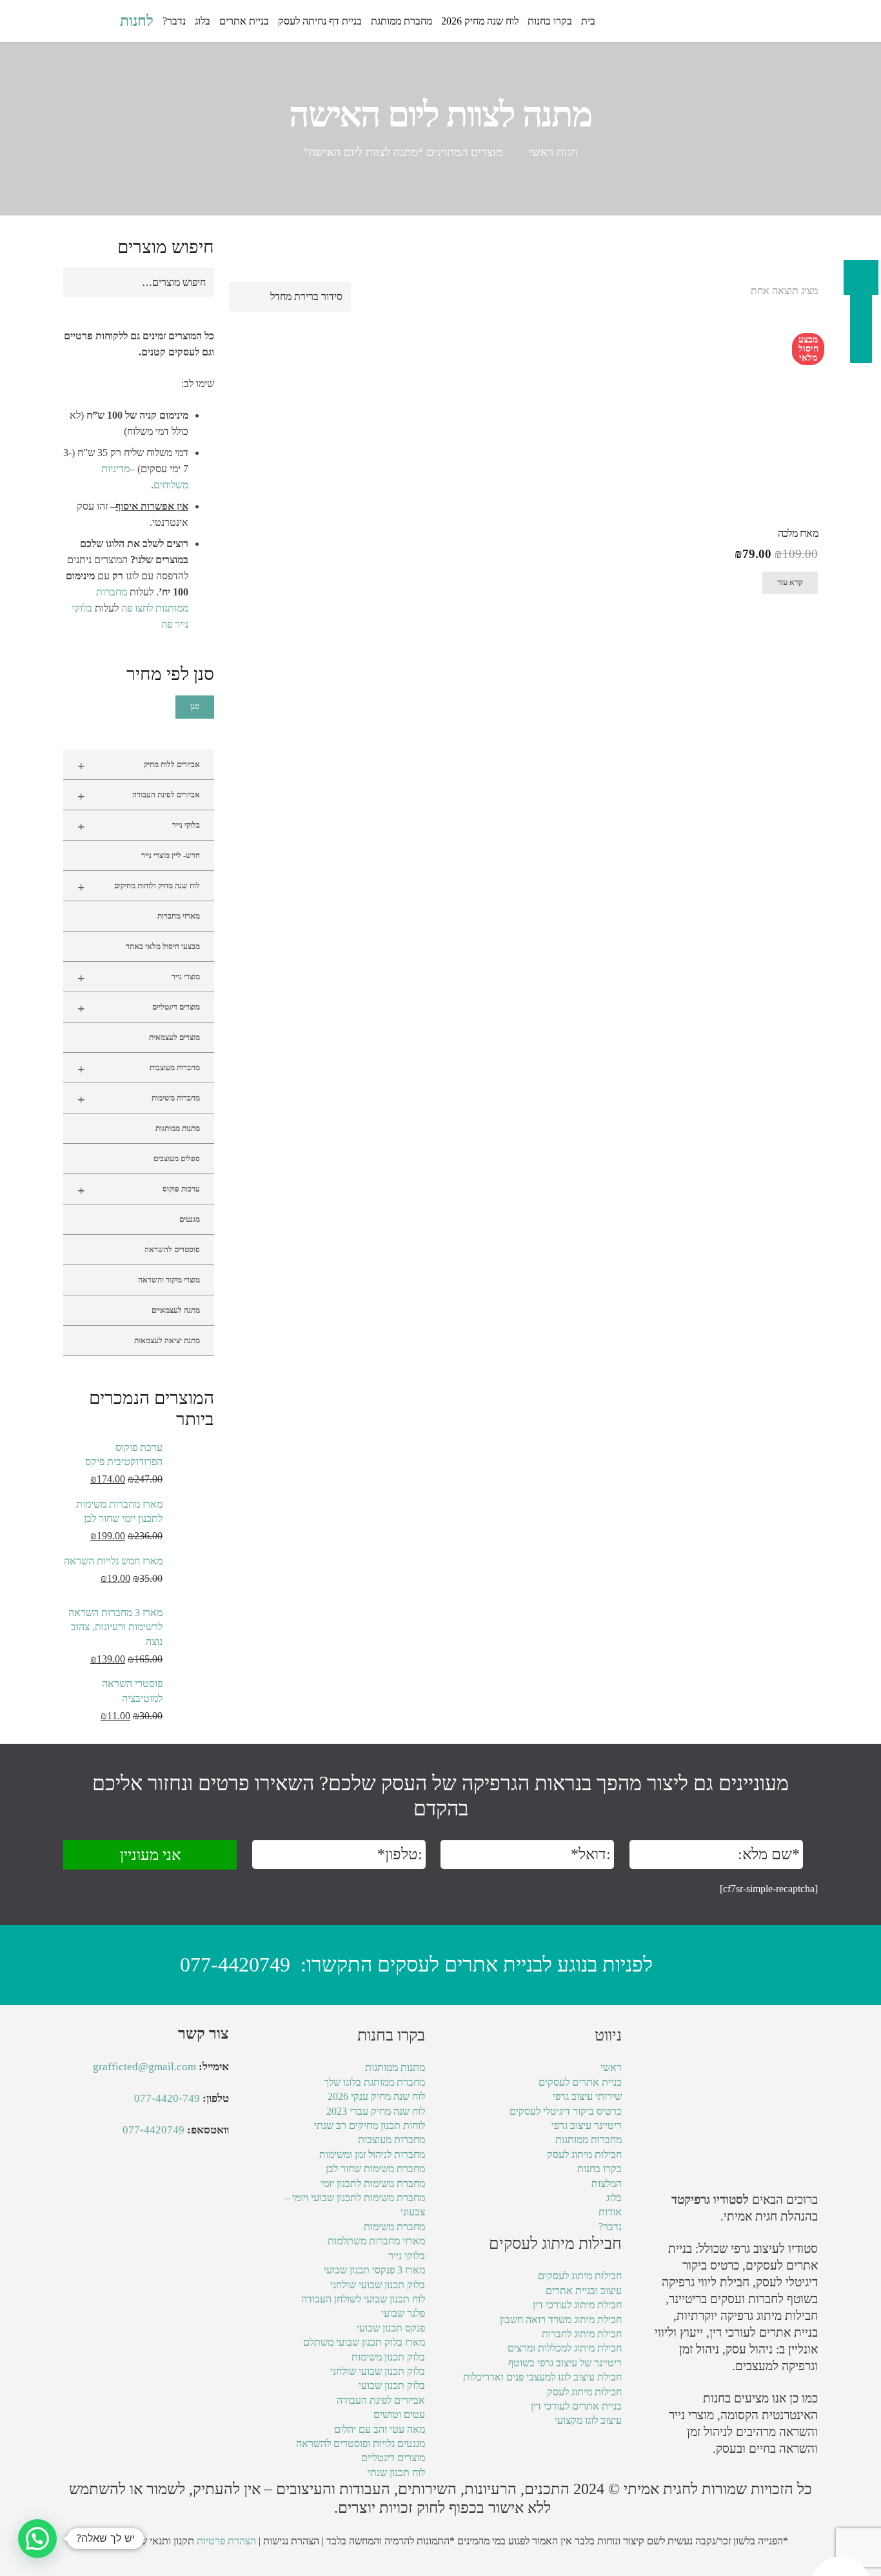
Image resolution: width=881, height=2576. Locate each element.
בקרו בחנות (599, 2169)
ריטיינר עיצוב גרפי (587, 2125)
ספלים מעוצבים (177, 1159)
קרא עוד (790, 583)
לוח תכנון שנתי (396, 2472)
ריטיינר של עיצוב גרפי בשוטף (565, 2363)
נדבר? (610, 2227)
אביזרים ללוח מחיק (139, 766)
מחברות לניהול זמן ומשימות (372, 2154)
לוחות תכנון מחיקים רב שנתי (370, 2125)
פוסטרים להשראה (172, 1250)
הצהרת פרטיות (226, 2541)
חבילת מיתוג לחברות (582, 2334)
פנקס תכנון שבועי (391, 2328)
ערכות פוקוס (139, 1190)
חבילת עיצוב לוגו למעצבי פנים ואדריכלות (542, 2377)
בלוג (614, 2198)
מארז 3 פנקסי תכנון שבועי (374, 2270)
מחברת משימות (394, 2227)
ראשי (611, 2067)
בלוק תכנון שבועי (392, 2385)
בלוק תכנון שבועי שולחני (378, 2285)
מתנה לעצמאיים (176, 1310)
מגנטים (190, 1219)
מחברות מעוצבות (139, 1069)
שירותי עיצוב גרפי (587, 2096)
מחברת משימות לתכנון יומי (373, 2183)
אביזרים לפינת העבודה (139, 796)
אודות (610, 2212)
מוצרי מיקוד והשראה (169, 1280)
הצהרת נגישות (291, 2541)
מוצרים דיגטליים (139, 1008)
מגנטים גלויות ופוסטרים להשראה (361, 2443)
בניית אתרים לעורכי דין (764, 2332)
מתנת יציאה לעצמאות (167, 1341)
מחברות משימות (139, 1099)
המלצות (607, 2183)
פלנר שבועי (403, 2313)
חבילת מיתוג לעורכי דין (577, 2305)
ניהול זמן (707, 2432)
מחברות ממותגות (589, 2140)
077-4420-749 (167, 2098)
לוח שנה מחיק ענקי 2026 (376, 2096)
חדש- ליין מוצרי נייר (171, 855)
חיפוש (197, 282)
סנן (195, 706)
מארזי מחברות (179, 916)
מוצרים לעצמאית (174, 1037)
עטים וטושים (399, 2414)
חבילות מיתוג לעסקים (580, 2276)
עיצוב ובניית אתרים (584, 2291)
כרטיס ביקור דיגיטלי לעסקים (566, 2111)
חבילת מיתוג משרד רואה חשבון (561, 2320)
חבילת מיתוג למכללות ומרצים (565, 2348)
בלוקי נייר (139, 826)
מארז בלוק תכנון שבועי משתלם (364, 2342)
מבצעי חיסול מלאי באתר (163, 946)
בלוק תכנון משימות (388, 2357)
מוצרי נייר (139, 978)
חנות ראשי (553, 152)
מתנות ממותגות (178, 1128)
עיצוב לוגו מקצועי (588, 2420)
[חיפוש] (103, 21)
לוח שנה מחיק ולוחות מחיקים (139, 887)
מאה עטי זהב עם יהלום (380, 2429)
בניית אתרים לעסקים (580, 2082)
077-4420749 (235, 1964)
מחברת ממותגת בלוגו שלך (374, 2082)
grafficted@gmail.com (144, 2067)
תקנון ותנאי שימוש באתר (145, 2541)
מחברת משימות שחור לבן (375, 2169)
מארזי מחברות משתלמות (376, 2241)
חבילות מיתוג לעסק (584, 2154)
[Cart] (77, 21)
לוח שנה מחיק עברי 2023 (376, 2111)
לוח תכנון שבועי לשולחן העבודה (363, 2299)
